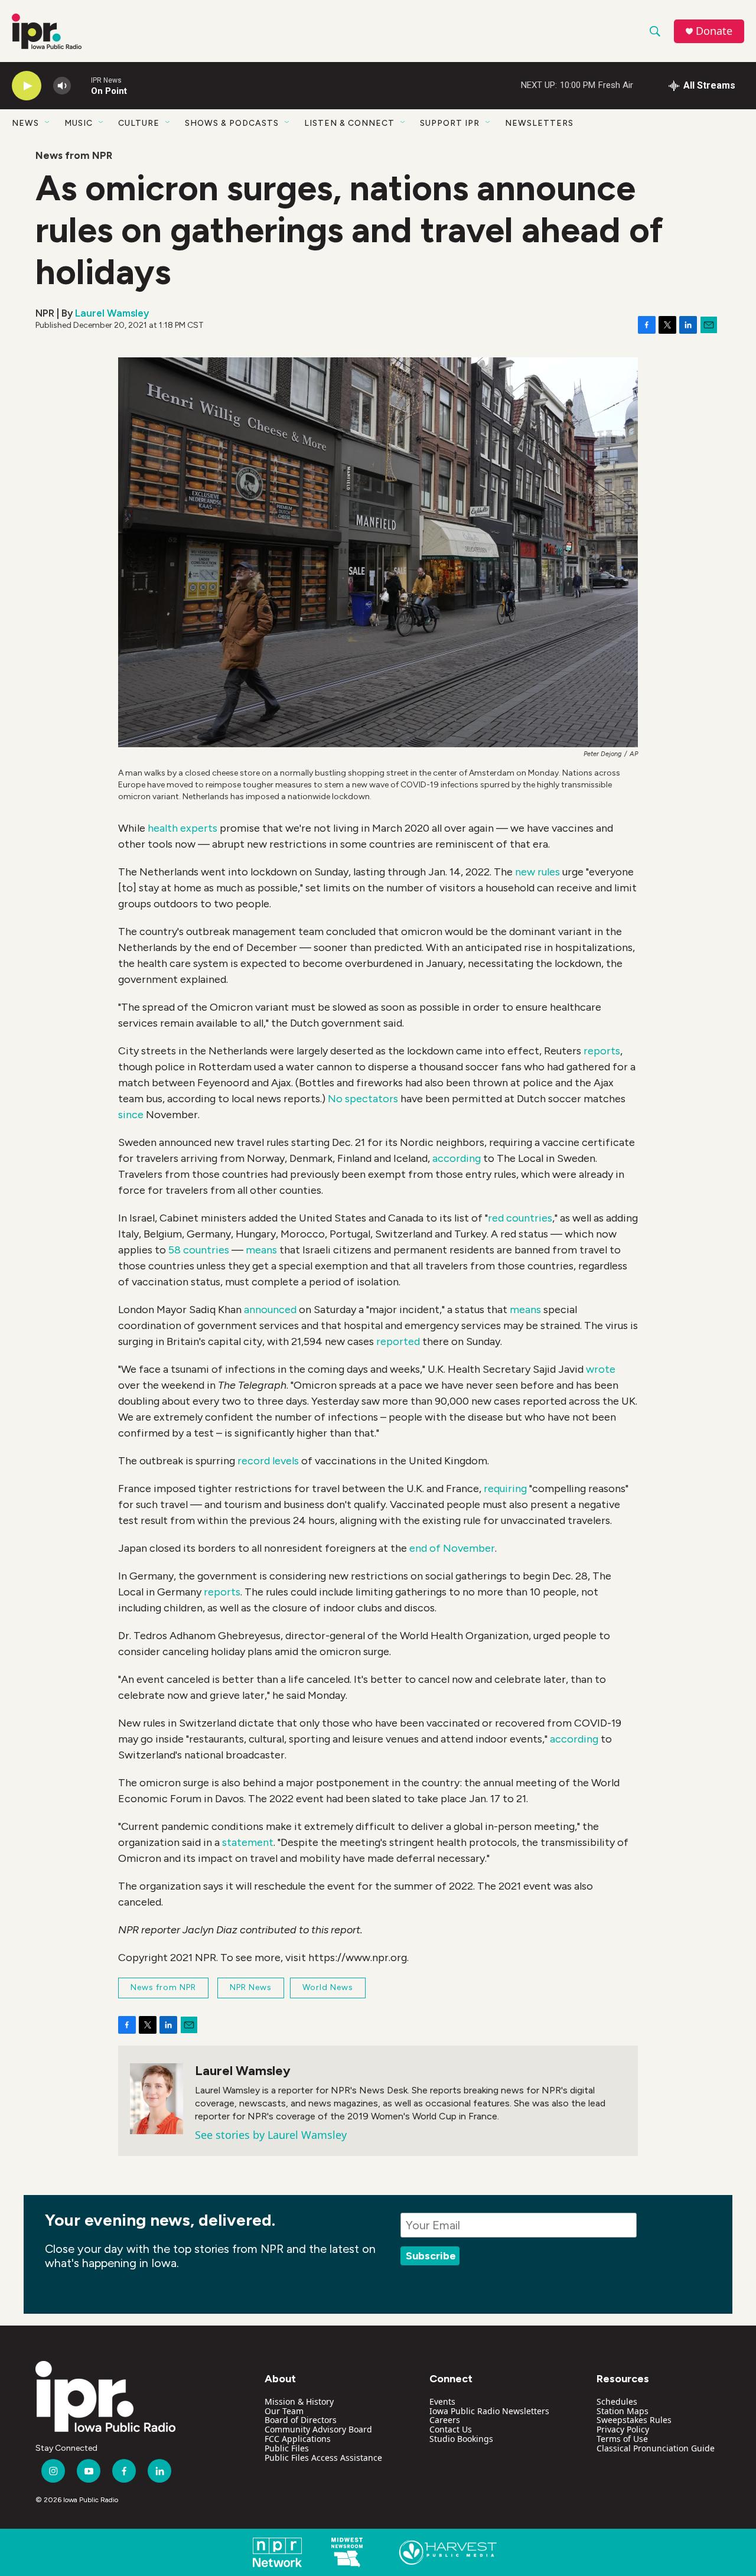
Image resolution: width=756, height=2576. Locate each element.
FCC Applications (298, 2439)
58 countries (199, 1250)
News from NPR (74, 155)
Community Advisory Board (318, 2429)
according (458, 1158)
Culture (139, 123)
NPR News (251, 1987)
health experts (183, 828)
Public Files (287, 2448)
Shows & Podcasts (232, 123)
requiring (506, 1489)
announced (270, 1310)
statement (248, 1842)
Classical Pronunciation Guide (656, 2448)
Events (442, 2401)
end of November (452, 1548)
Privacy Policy (623, 2429)
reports (602, 1051)
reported (398, 1341)
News (25, 123)
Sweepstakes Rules (634, 2420)
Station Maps (623, 2411)
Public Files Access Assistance (323, 2458)
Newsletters (539, 123)
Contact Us (451, 2429)
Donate (714, 31)
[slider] (81, 85)
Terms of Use (622, 2439)
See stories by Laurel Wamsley (271, 2135)
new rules (537, 872)
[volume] (62, 86)
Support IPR (450, 123)
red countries (520, 1218)
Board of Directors (301, 2420)
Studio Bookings (461, 2439)
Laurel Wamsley (112, 313)
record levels (268, 1461)
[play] (27, 86)
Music (79, 123)
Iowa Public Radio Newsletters (489, 2411)
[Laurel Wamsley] (157, 2099)
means (261, 1250)
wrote (601, 1369)
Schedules (617, 2401)
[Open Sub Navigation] (48, 123)
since (131, 1115)
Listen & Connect (349, 123)
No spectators (363, 1099)
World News (328, 1987)
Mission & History (299, 2401)
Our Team (284, 2411)
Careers (445, 2420)
